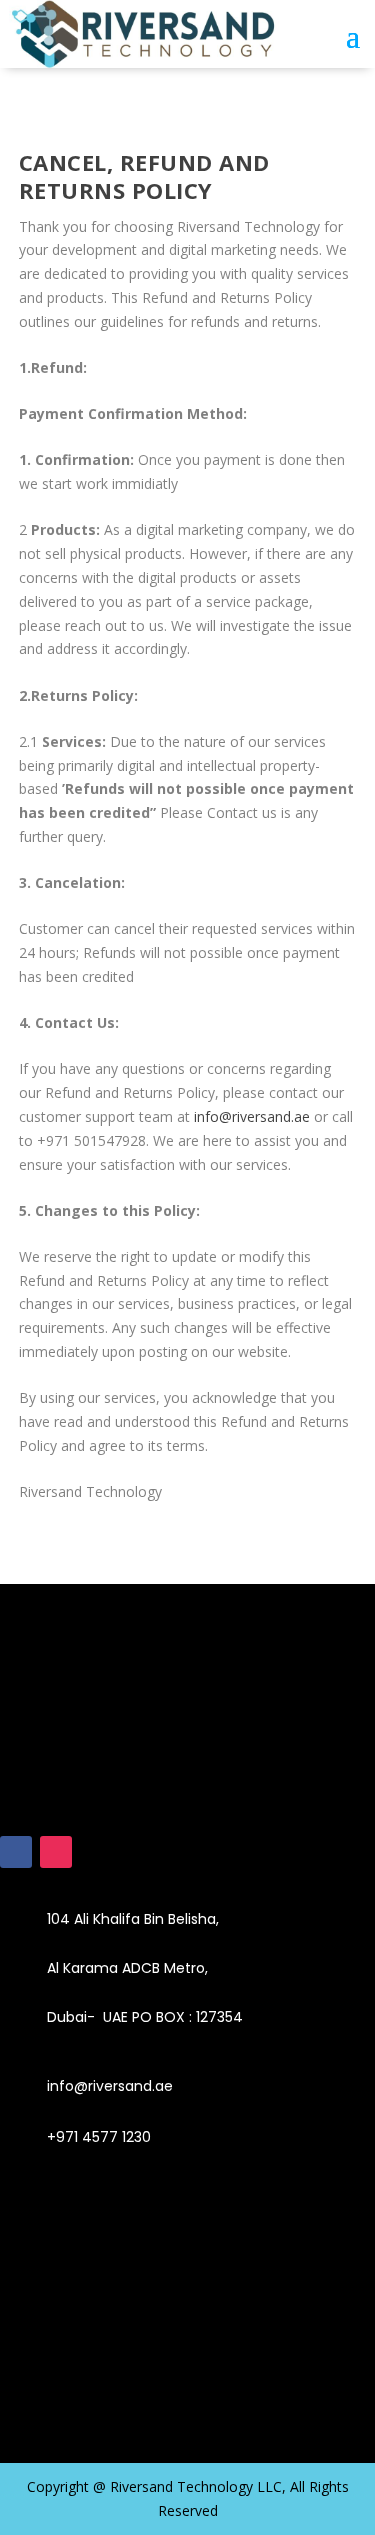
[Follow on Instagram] (56, 1852)
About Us (35, 2367)
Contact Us (44, 2394)
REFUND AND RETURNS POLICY (116, 2312)
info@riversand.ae (252, 1116)
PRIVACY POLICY (63, 2340)
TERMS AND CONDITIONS (96, 2285)
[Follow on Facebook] (16, 1852)
